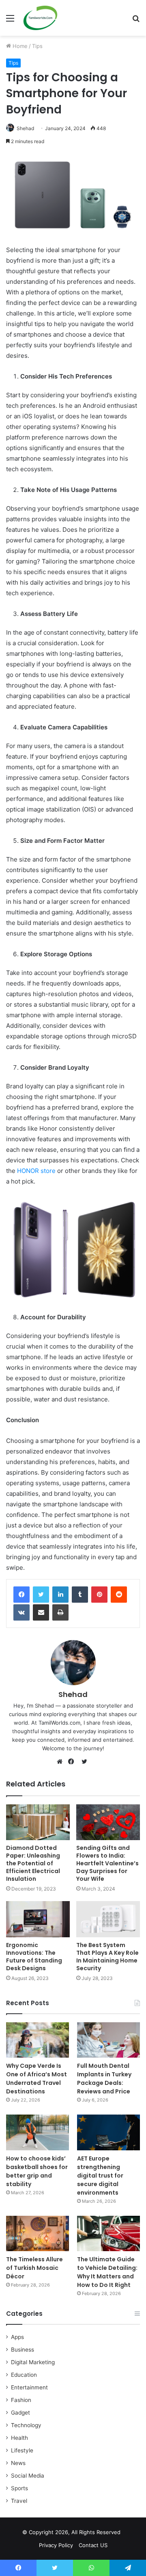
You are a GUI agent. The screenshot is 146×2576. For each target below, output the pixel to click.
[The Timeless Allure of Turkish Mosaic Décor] (38, 2233)
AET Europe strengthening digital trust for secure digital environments (100, 2176)
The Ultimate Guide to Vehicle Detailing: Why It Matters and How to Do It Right (107, 2272)
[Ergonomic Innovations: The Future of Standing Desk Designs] (38, 1919)
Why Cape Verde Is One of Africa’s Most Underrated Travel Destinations (36, 2079)
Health (19, 2438)
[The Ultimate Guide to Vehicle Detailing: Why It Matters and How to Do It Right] (108, 2233)
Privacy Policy (56, 2545)
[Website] (62, 1762)
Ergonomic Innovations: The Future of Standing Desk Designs (34, 1957)
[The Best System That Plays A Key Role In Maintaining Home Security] (108, 1919)
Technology (26, 2425)
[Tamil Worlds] (40, 18)
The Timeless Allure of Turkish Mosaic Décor (34, 2268)
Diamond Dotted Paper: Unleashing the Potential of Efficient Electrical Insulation (33, 1863)
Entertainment (29, 2387)
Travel (19, 2501)
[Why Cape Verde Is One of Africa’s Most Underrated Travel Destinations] (38, 2040)
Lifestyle (22, 2450)
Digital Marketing (33, 2362)
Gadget (20, 2413)
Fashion (21, 2400)
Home (19, 46)
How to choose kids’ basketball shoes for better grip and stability (37, 2171)
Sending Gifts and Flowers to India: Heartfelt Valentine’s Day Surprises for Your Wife (107, 1863)
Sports (19, 2488)
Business (23, 2350)
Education (24, 2375)
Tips (37, 46)
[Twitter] (41, 1595)
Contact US (93, 2545)
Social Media (28, 2476)
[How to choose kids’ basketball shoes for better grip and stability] (38, 2132)
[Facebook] (21, 1595)
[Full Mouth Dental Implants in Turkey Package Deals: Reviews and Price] (108, 2040)
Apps (17, 2337)
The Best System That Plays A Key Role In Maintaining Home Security (107, 1957)
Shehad (25, 128)
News (18, 2463)
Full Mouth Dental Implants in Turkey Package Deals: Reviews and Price (104, 2079)
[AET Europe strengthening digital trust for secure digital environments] (108, 2132)
